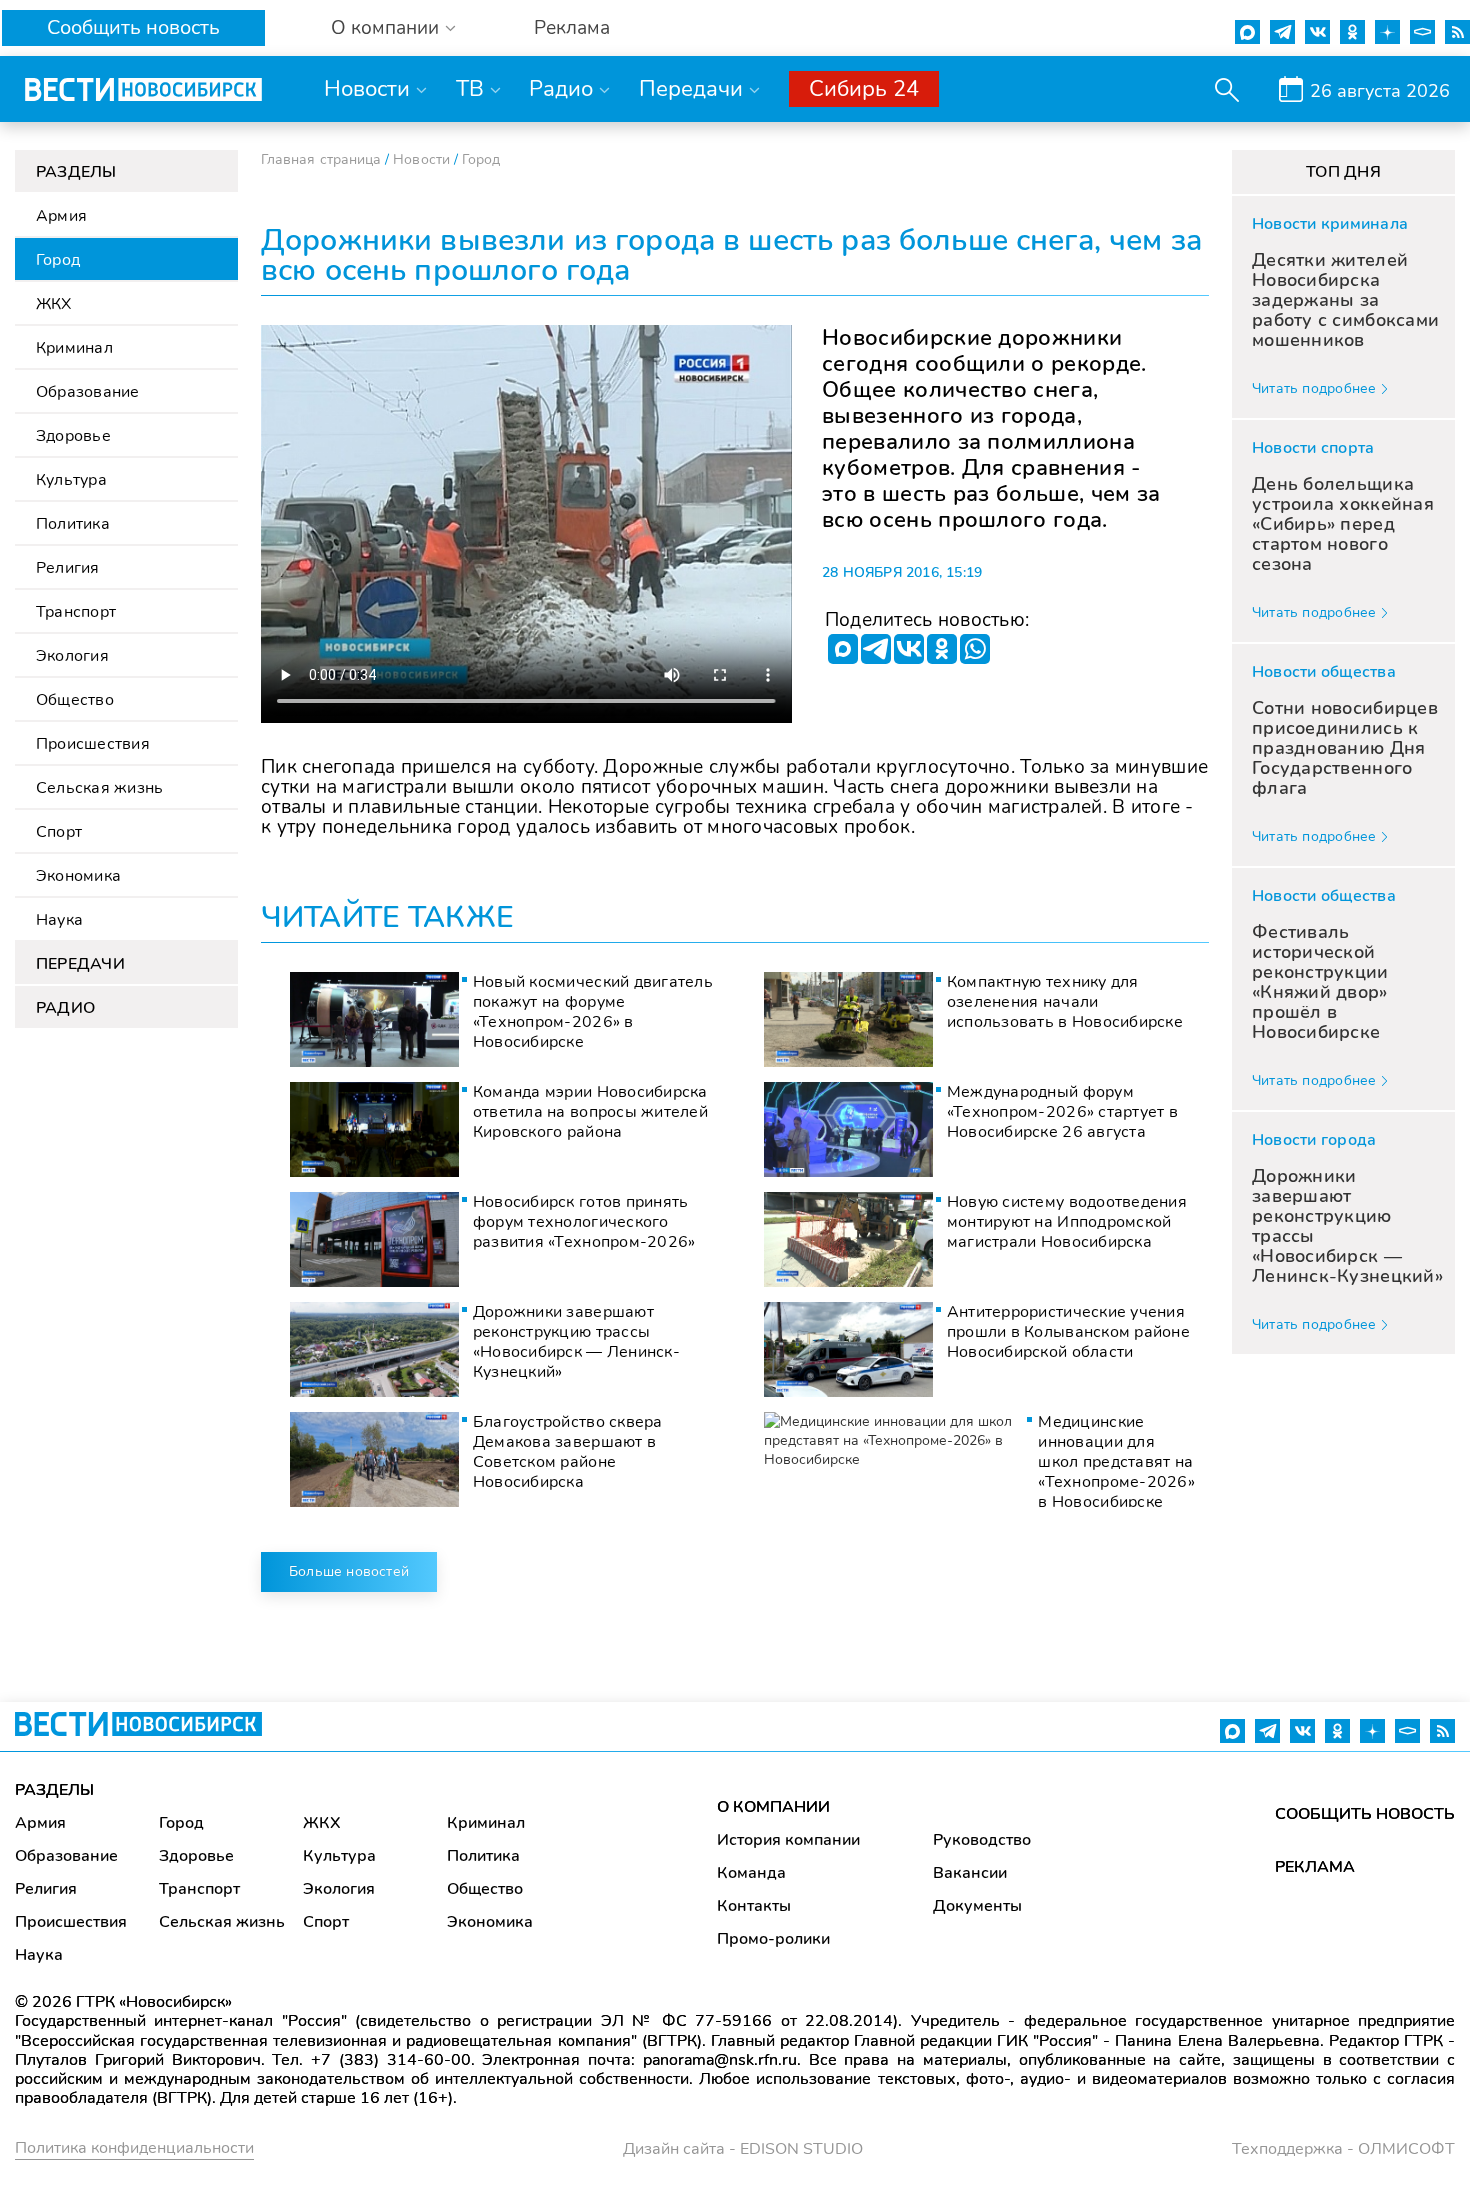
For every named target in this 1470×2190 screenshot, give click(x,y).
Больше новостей (349, 1571)
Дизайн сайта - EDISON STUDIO (743, 2149)
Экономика (78, 876)
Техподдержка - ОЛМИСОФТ (1343, 2149)
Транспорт (76, 612)
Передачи (691, 89)
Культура (71, 480)
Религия (68, 568)
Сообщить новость (133, 27)
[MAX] (843, 649)
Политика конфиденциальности (134, 2148)
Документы (977, 1906)
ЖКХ (54, 304)
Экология (72, 656)
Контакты (754, 1906)
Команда (751, 1873)
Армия (61, 216)
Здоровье (73, 436)
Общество (75, 700)
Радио (561, 89)
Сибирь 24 (864, 89)
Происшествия (93, 744)
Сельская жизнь (99, 788)
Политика (73, 524)
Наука (59, 920)
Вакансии (970, 1873)
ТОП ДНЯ (1343, 172)
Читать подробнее (1314, 388)
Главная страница (321, 159)
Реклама (572, 28)
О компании (385, 28)
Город (58, 260)
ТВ (470, 89)
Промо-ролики (773, 1939)
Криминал (74, 348)
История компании (788, 1840)
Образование (88, 392)
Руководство (982, 1840)
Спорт (59, 832)
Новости (367, 89)
